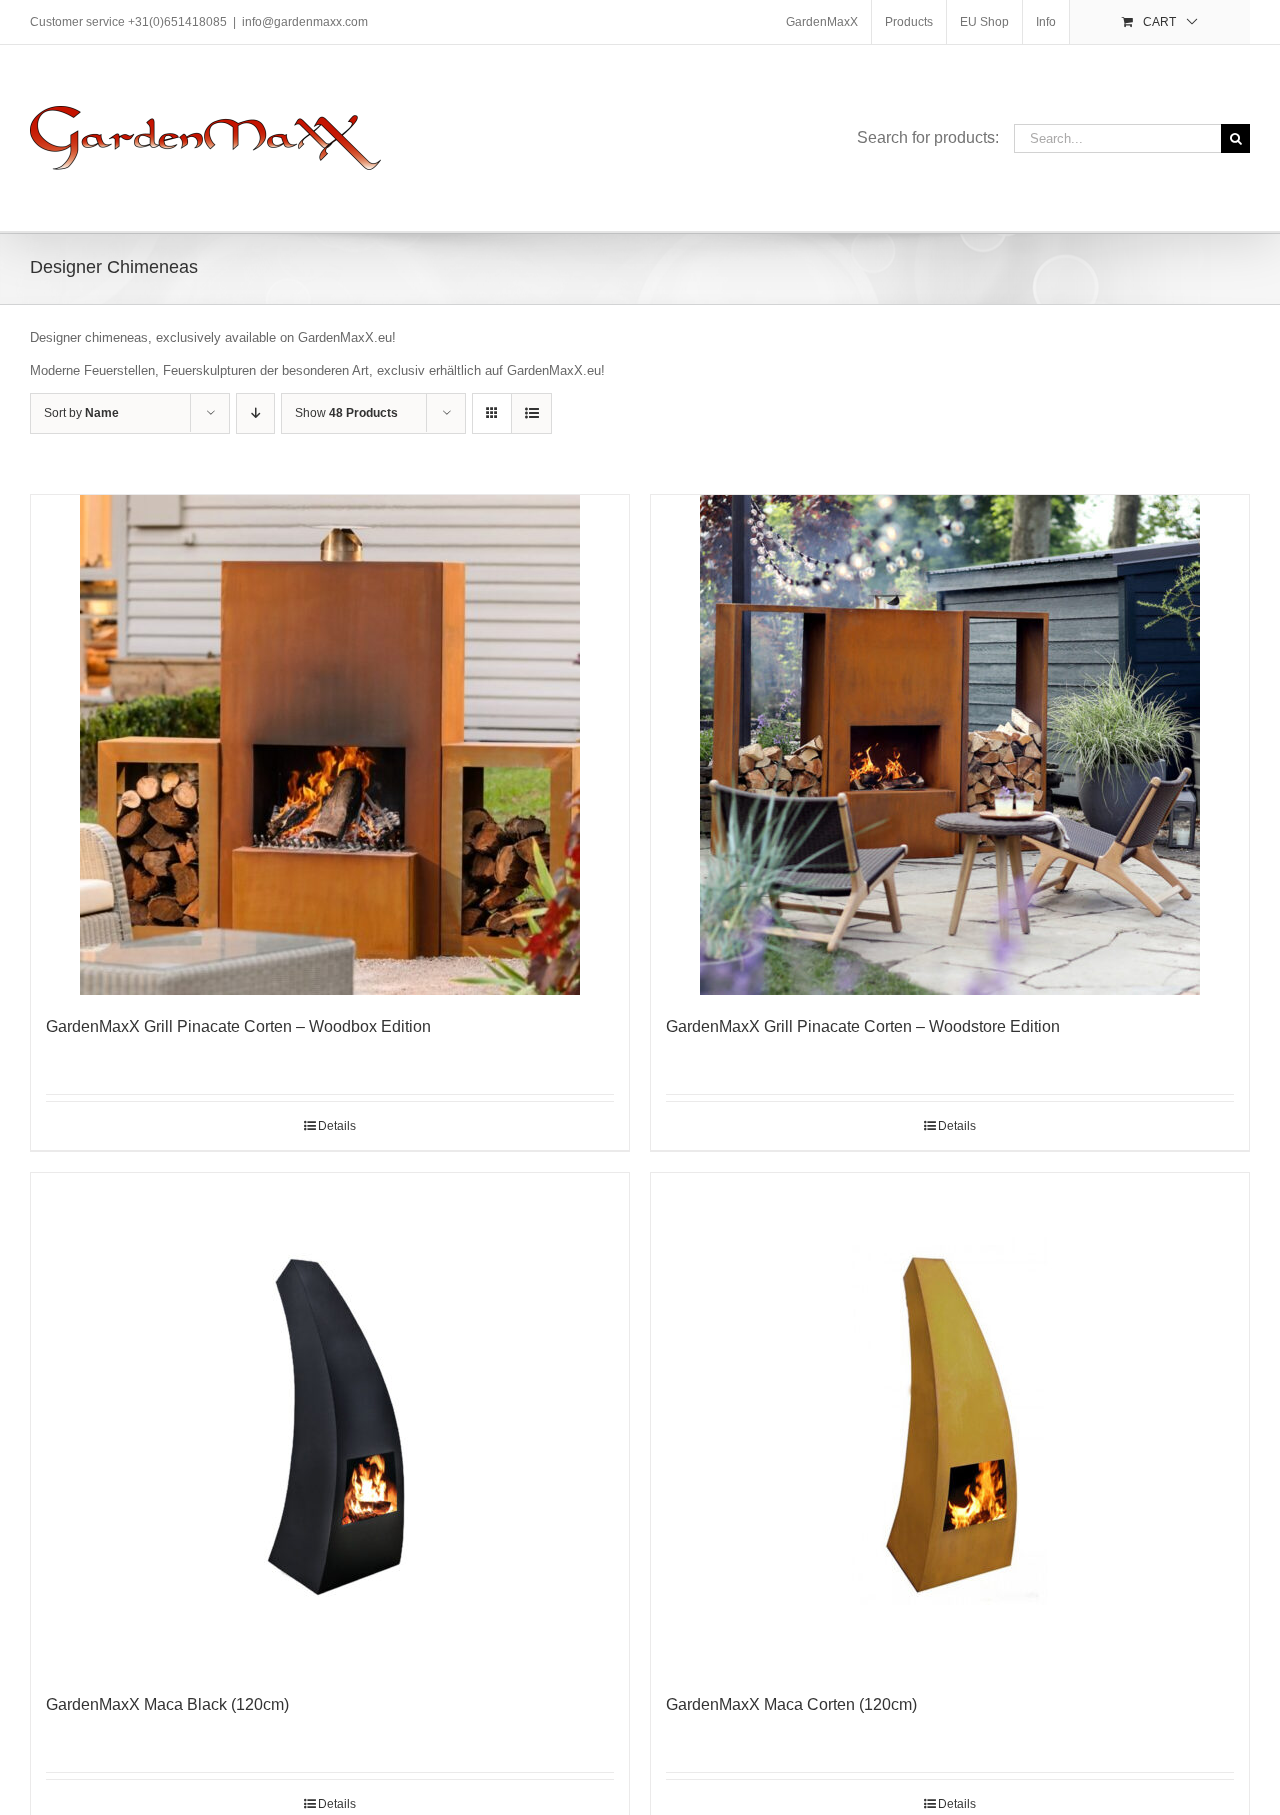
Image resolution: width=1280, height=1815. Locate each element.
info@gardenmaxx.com (305, 22)
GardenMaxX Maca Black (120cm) (167, 1704)
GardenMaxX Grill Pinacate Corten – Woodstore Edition (863, 1026)
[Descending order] (255, 413)
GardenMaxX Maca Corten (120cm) (791, 1704)
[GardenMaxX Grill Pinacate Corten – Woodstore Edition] (950, 745)
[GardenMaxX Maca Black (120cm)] (330, 1423)
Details (337, 1126)
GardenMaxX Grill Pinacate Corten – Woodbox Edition (238, 1026)
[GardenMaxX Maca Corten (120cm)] (950, 1423)
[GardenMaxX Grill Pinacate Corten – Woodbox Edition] (330, 745)
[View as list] (531, 413)
